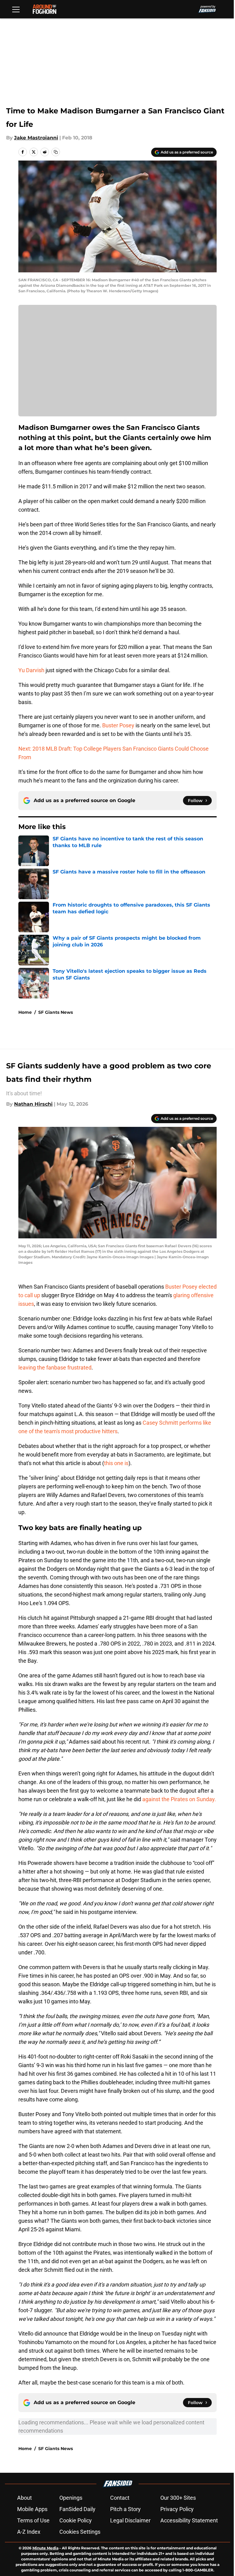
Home (25, 1012)
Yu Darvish (31, 670)
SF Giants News (56, 1012)
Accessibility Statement (189, 2520)
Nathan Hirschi (33, 1104)
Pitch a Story (125, 2509)
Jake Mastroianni (36, 138)
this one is (116, 1463)
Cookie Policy (76, 2520)
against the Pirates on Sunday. (179, 1799)
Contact (120, 2498)
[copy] (56, 152)
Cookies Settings (80, 2532)
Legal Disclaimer (130, 2520)
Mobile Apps (32, 2509)
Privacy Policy (177, 2509)
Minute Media (45, 2548)
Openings (71, 2498)
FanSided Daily (77, 2509)
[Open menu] (16, 9)
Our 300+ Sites (178, 2498)
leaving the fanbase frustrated (55, 1368)
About (24, 2498)
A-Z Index (29, 2532)
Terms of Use (33, 2520)
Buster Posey (118, 725)
